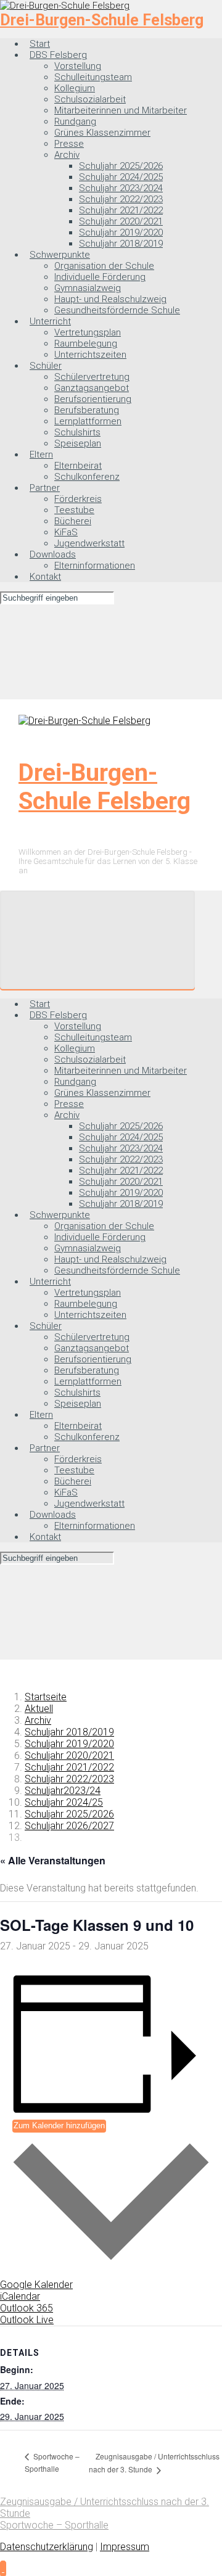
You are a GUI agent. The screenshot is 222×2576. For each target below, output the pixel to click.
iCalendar (20, 2296)
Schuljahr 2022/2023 (69, 1779)
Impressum (125, 2547)
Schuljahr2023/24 (63, 1791)
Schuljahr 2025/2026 (69, 1814)
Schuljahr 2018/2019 (69, 1732)
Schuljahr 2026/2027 (69, 1826)
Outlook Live (27, 2320)
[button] (3, 2568)
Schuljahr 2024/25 (64, 1802)
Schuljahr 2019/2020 (69, 1744)
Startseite (46, 1697)
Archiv (38, 1720)
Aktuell (39, 1709)
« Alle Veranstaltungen (53, 1860)
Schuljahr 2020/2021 (69, 1755)
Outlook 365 (27, 2308)
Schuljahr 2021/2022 (69, 1767)
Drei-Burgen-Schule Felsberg (102, 20)
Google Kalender (36, 2285)
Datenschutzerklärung (47, 2547)
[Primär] (97, 940)
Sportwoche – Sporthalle (54, 2525)
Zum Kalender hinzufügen (59, 2125)
